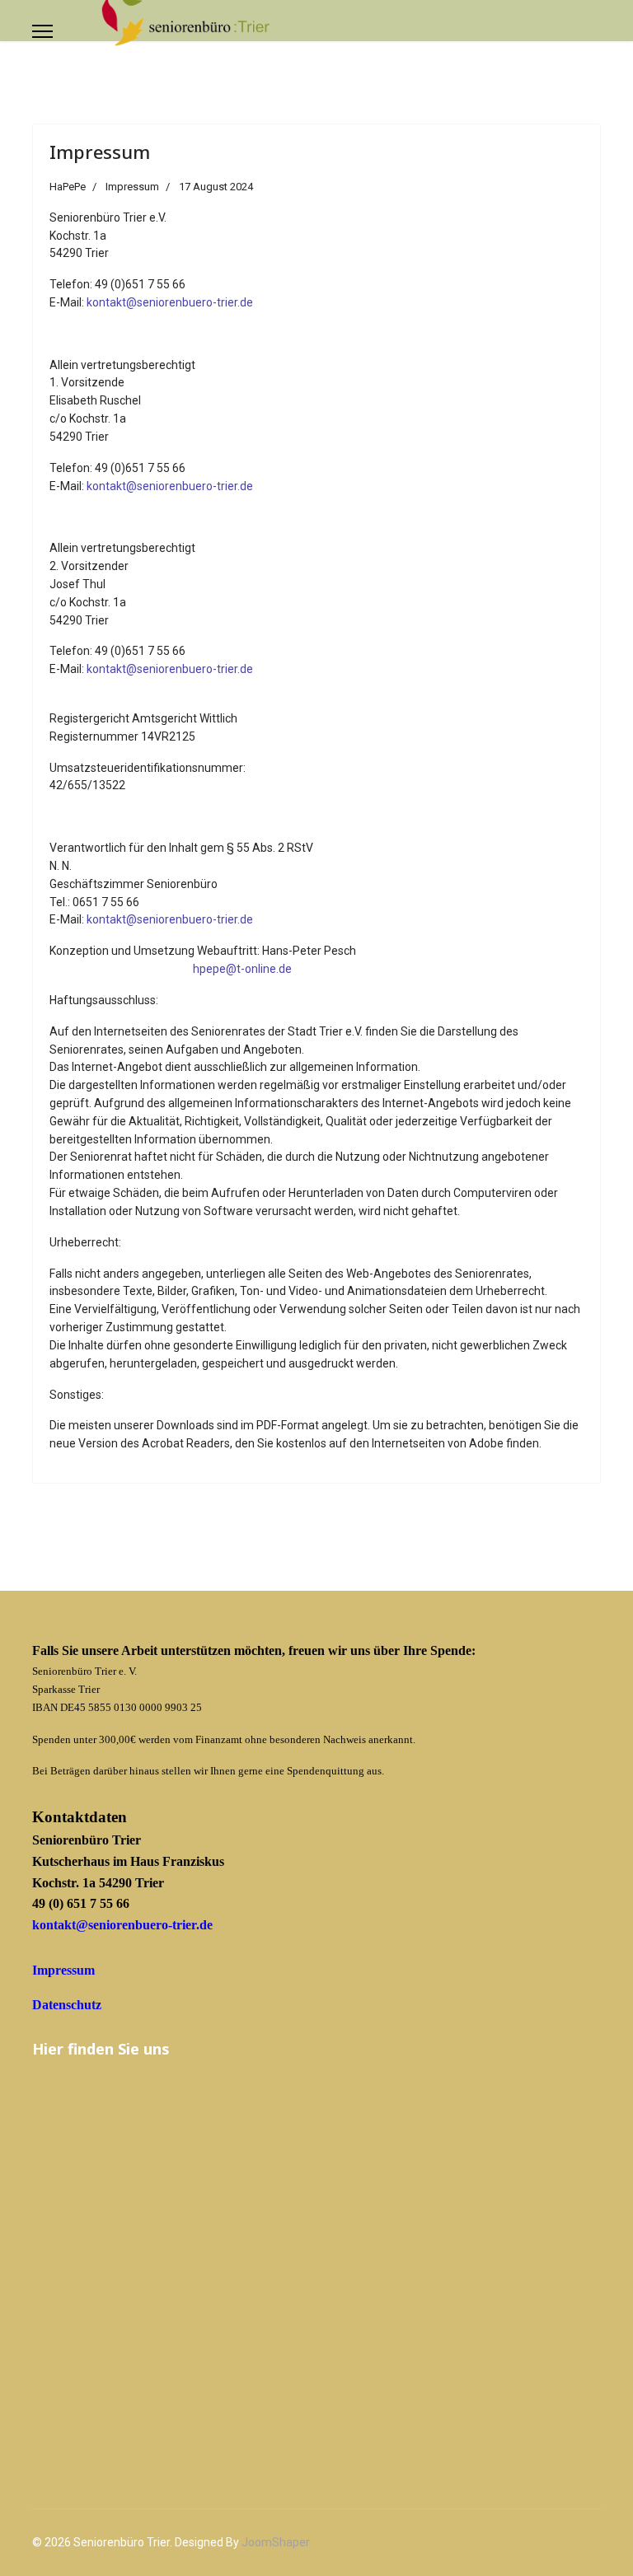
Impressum (100, 152)
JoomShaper (276, 2542)
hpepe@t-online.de (242, 969)
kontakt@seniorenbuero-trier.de (170, 302)
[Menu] (42, 31)
